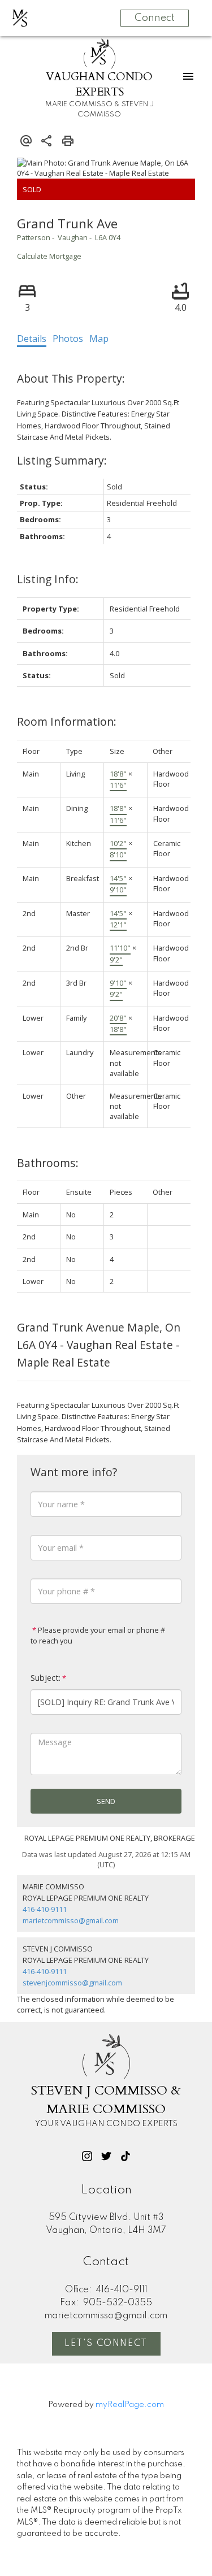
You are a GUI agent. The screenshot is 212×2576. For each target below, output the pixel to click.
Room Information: (67, 721)
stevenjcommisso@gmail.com (72, 1983)
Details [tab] (32, 339)
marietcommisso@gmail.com (71, 1920)
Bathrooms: (48, 1163)
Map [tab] (99, 339)
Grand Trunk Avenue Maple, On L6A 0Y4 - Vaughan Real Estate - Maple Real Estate (99, 1345)
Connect (155, 18)
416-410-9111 (45, 1909)
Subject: (46, 1678)
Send (106, 1801)
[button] (87, 2156)
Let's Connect (106, 2344)
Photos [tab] (68, 339)
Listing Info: (48, 579)
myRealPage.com (130, 2405)
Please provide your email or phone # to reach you (98, 1635)
